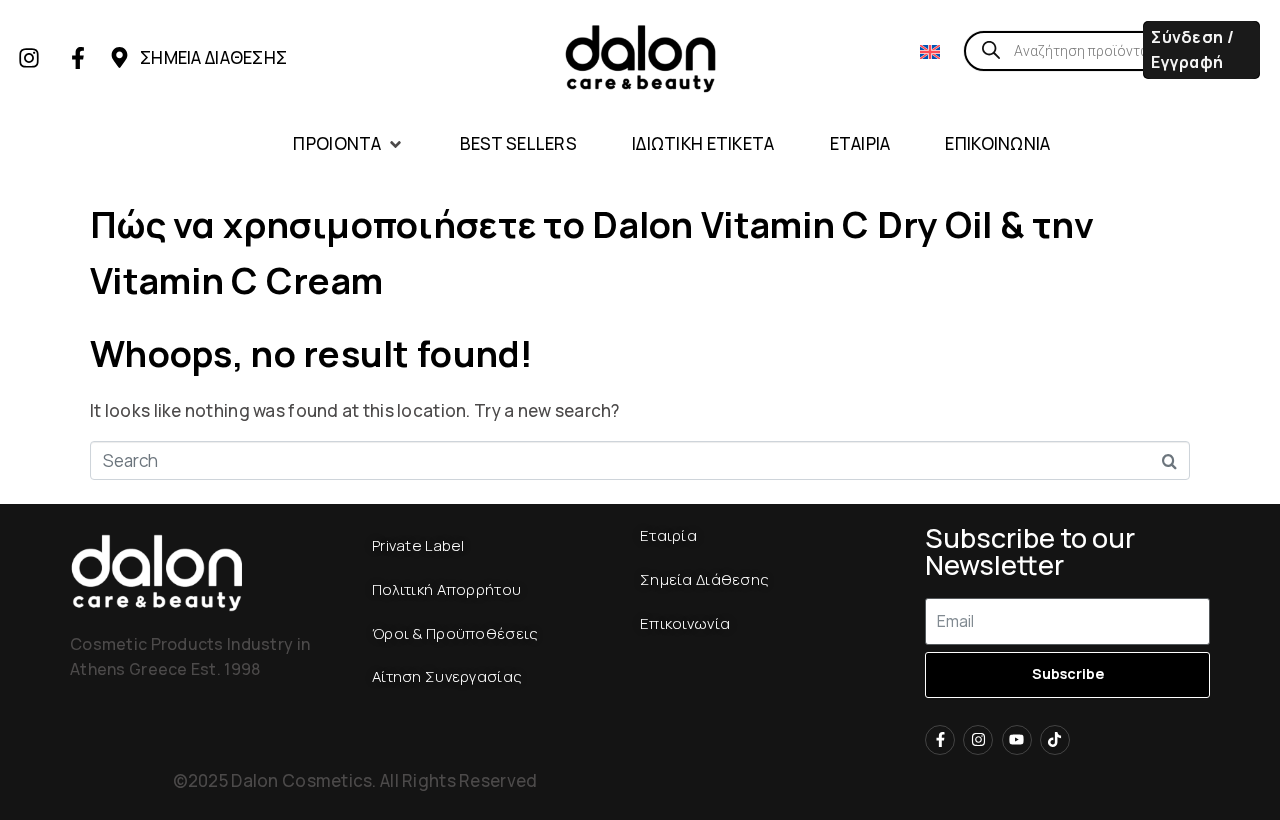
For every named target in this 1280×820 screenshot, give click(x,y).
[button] (348, 144)
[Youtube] (1017, 740)
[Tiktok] (1055, 740)
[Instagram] (29, 58)
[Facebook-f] (78, 58)
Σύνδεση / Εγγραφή (1192, 49)
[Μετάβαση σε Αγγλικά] (930, 51)
